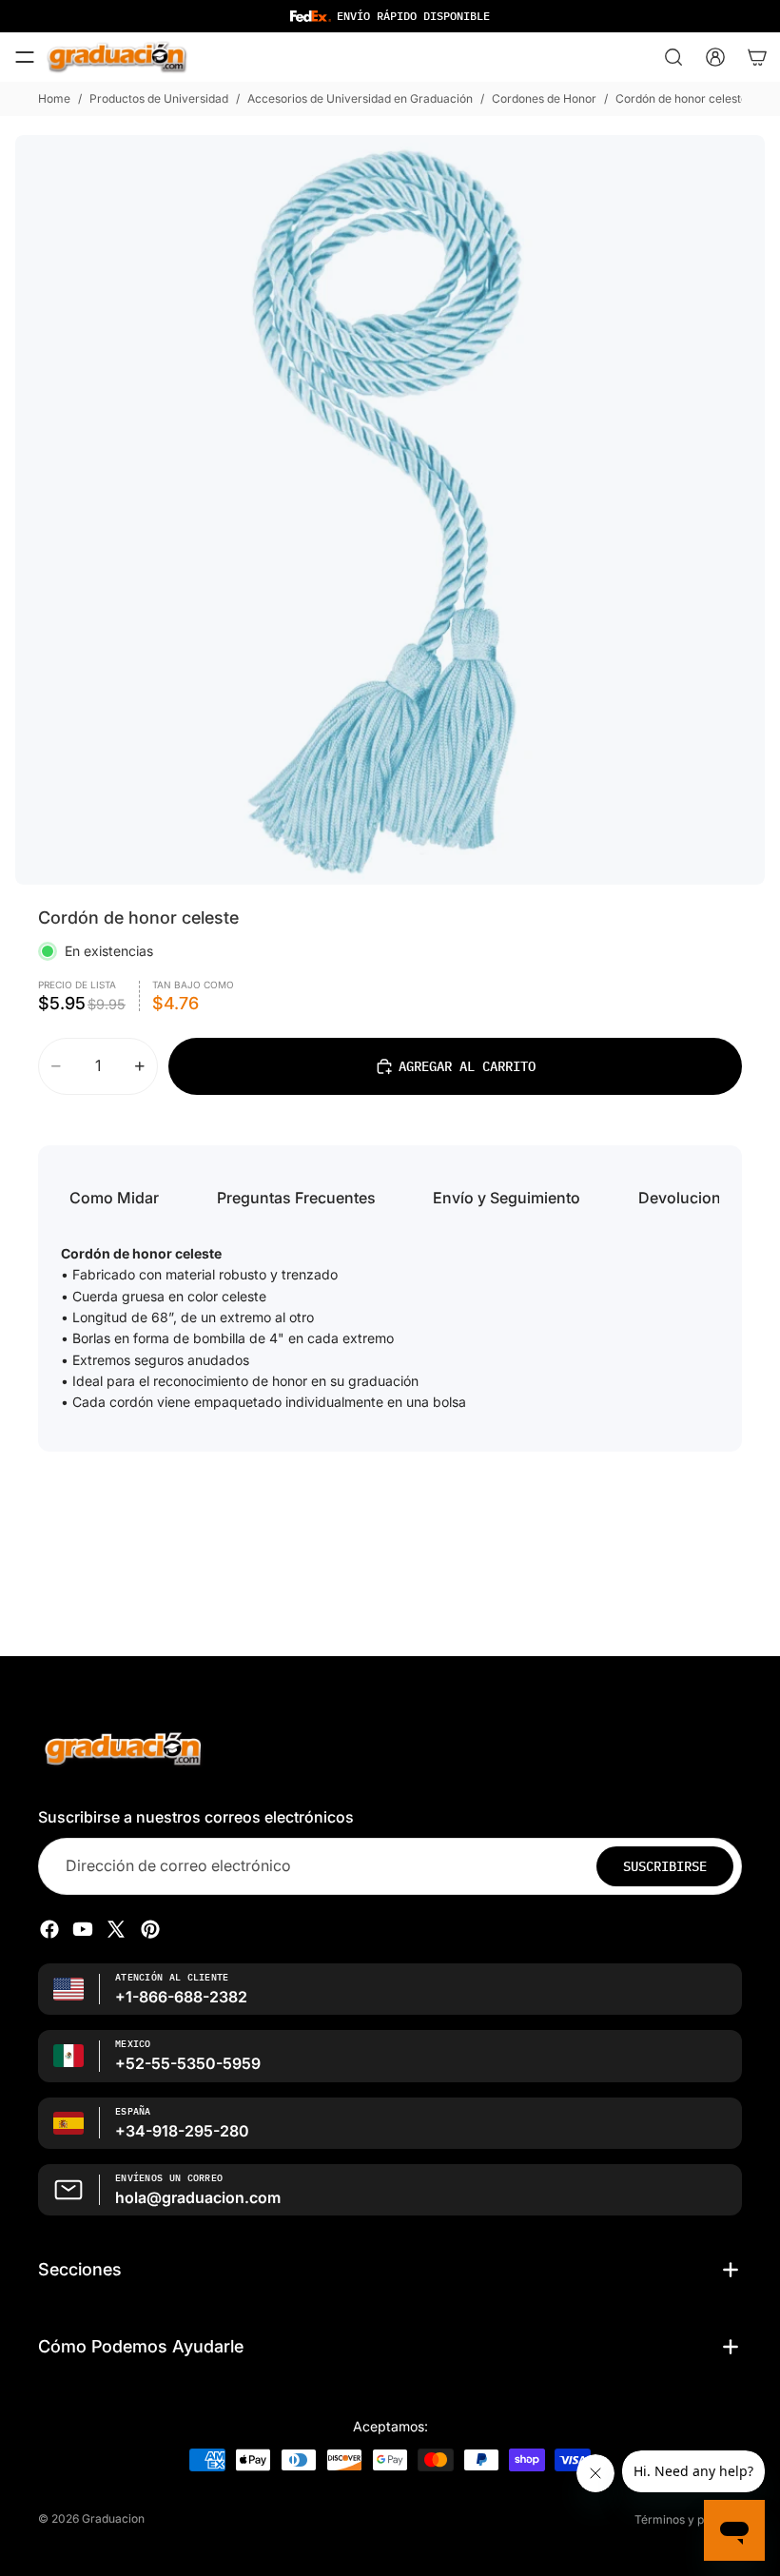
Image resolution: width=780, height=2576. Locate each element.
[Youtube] (83, 1929)
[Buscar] (673, 57)
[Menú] (25, 57)
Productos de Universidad (159, 98)
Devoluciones (688, 1198)
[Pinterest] (150, 1929)
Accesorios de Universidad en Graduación (360, 98)
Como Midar (114, 1198)
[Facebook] (49, 1929)
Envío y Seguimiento (507, 1198)
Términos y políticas (688, 2519)
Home (54, 98)
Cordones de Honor (544, 98)
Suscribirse (665, 1866)
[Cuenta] (715, 57)
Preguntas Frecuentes (296, 1198)
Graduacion (113, 2518)
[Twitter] (116, 1929)
